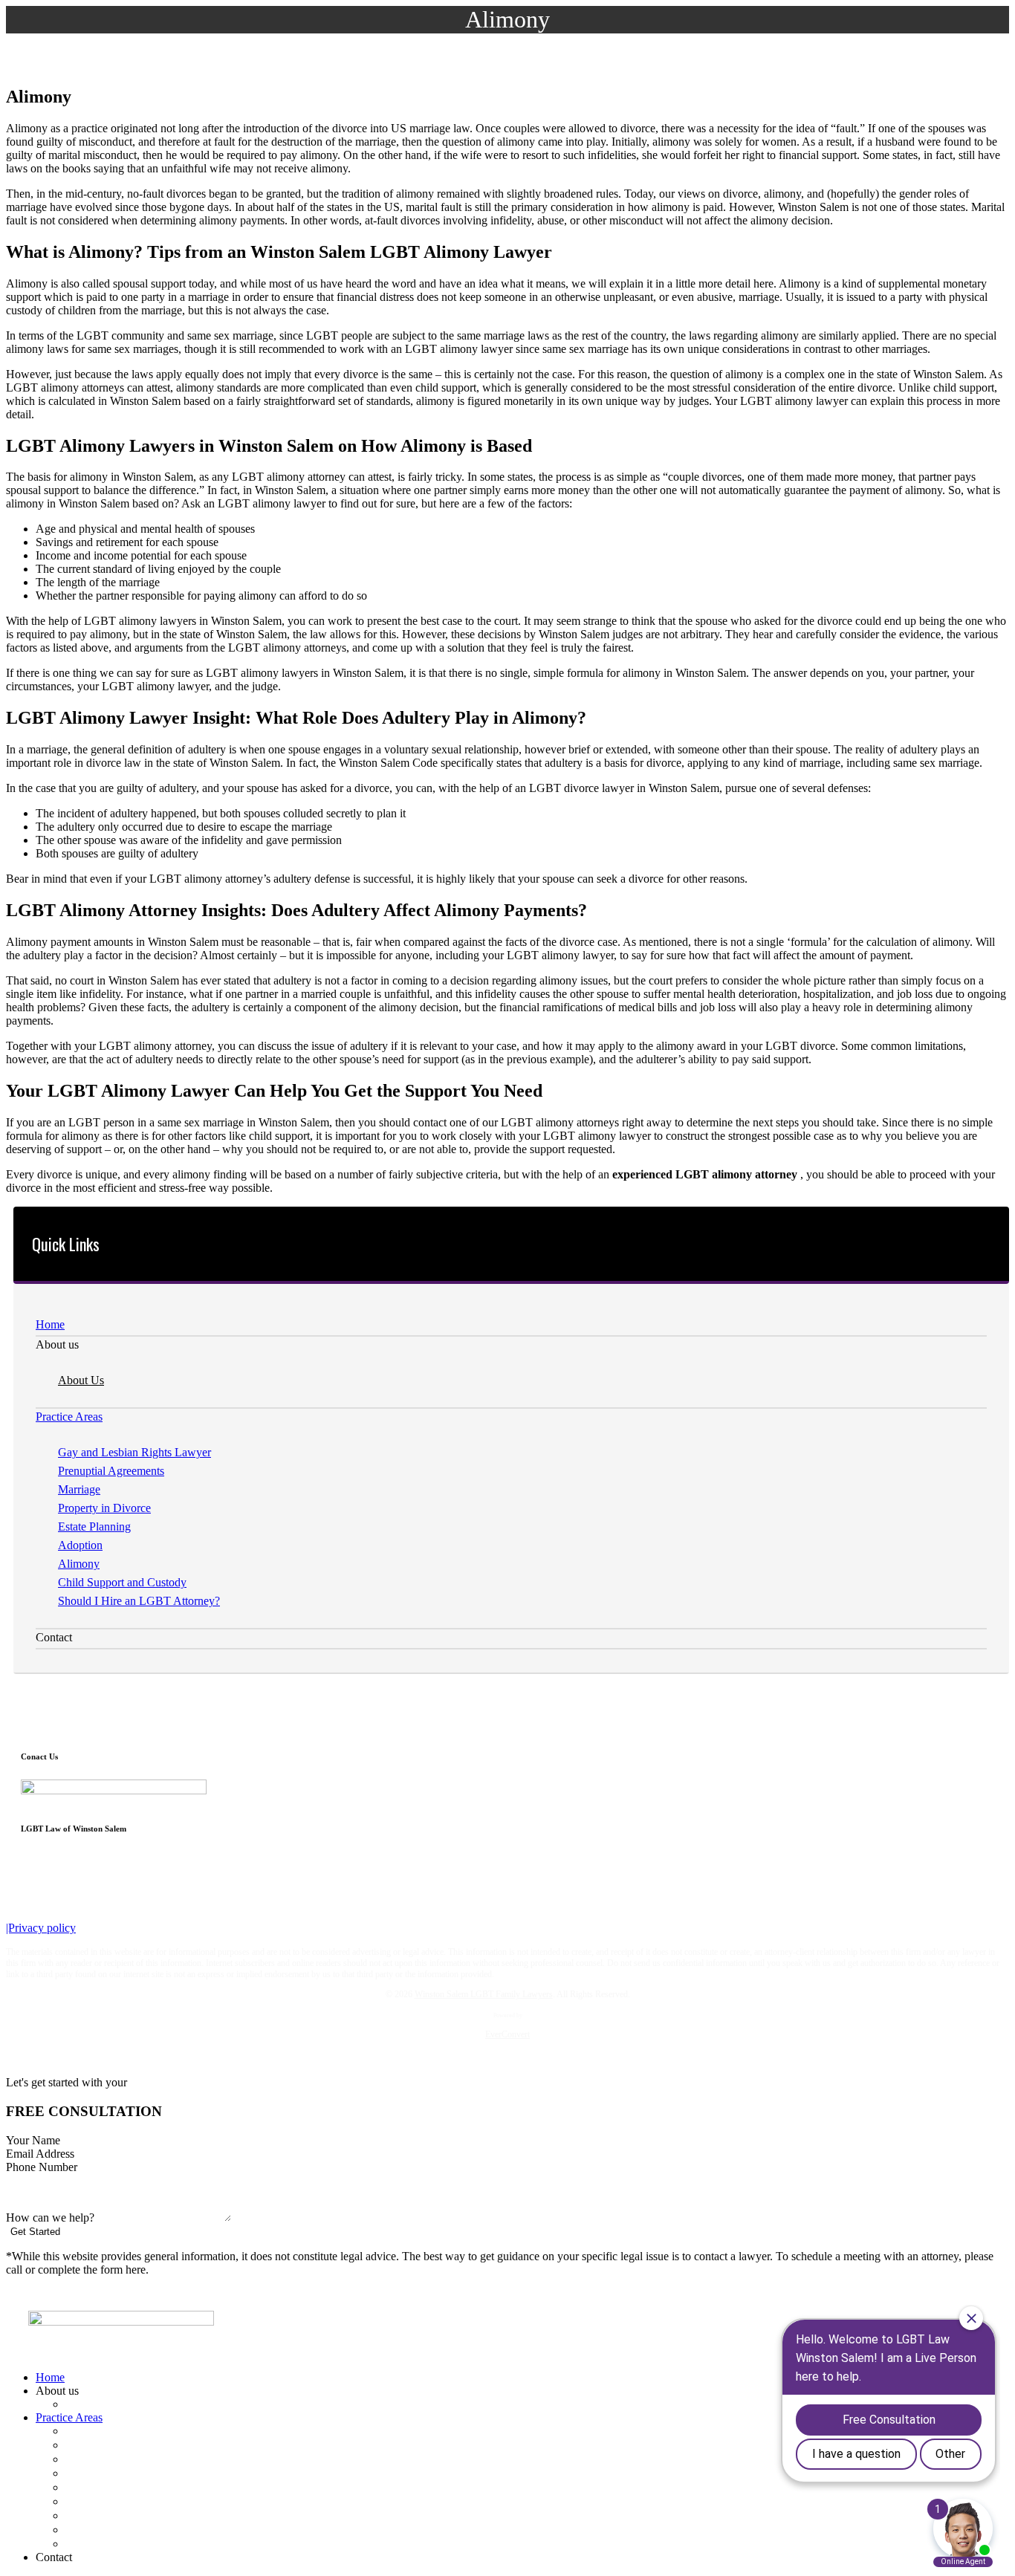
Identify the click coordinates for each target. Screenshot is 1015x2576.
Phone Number (43, 2167)
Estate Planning (94, 1527)
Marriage (79, 1489)
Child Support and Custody (122, 1582)
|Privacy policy (41, 1928)
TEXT (381, 2561)
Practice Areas (69, 1417)
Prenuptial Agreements (111, 1471)
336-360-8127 (54, 1858)
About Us (81, 1380)
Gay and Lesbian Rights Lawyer (134, 1452)
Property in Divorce (104, 1508)
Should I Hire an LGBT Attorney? (139, 1601)
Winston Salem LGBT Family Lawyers (484, 1994)
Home (50, 1324)
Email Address (42, 2154)
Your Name (35, 2140)
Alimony (79, 1564)
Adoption (80, 1545)
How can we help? (52, 2217)
